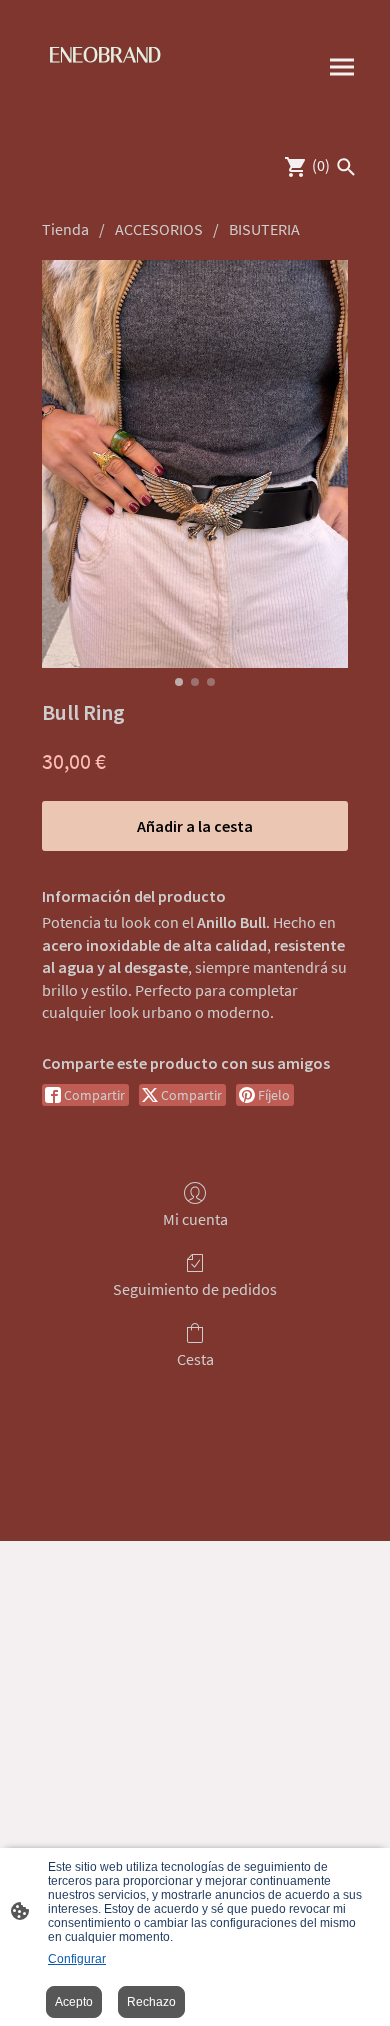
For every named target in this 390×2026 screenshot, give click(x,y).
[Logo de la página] (105, 105)
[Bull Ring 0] (195, 464)
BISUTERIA (264, 229)
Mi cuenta (195, 1219)
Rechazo (151, 2002)
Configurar (77, 1959)
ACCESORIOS (159, 229)
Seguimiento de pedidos (195, 1289)
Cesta (195, 1359)
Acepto (74, 2002)
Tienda (65, 229)
